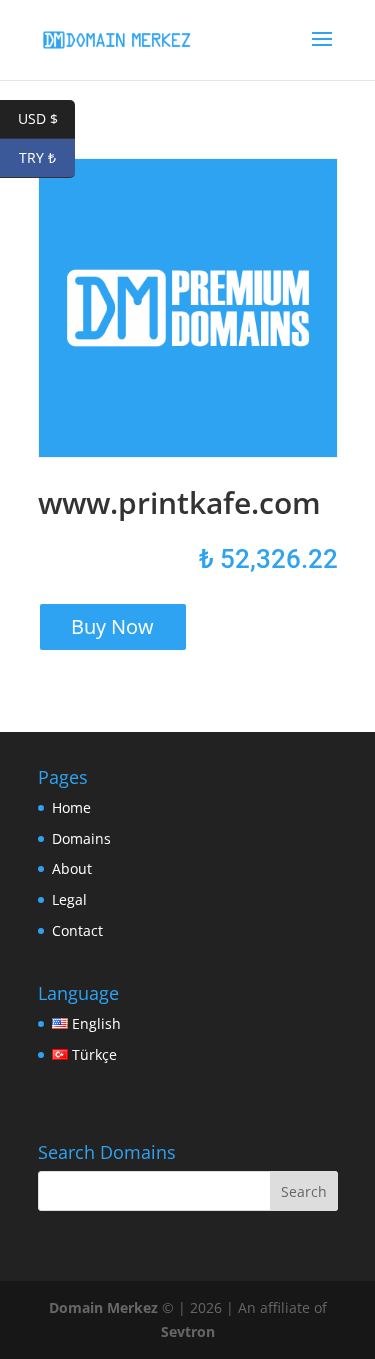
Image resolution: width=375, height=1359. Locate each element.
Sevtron (188, 1331)
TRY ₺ (47, 157)
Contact (77, 930)
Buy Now (112, 626)
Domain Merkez (103, 1307)
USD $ (46, 118)
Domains (81, 838)
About (72, 868)
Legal (69, 899)
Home (71, 807)
